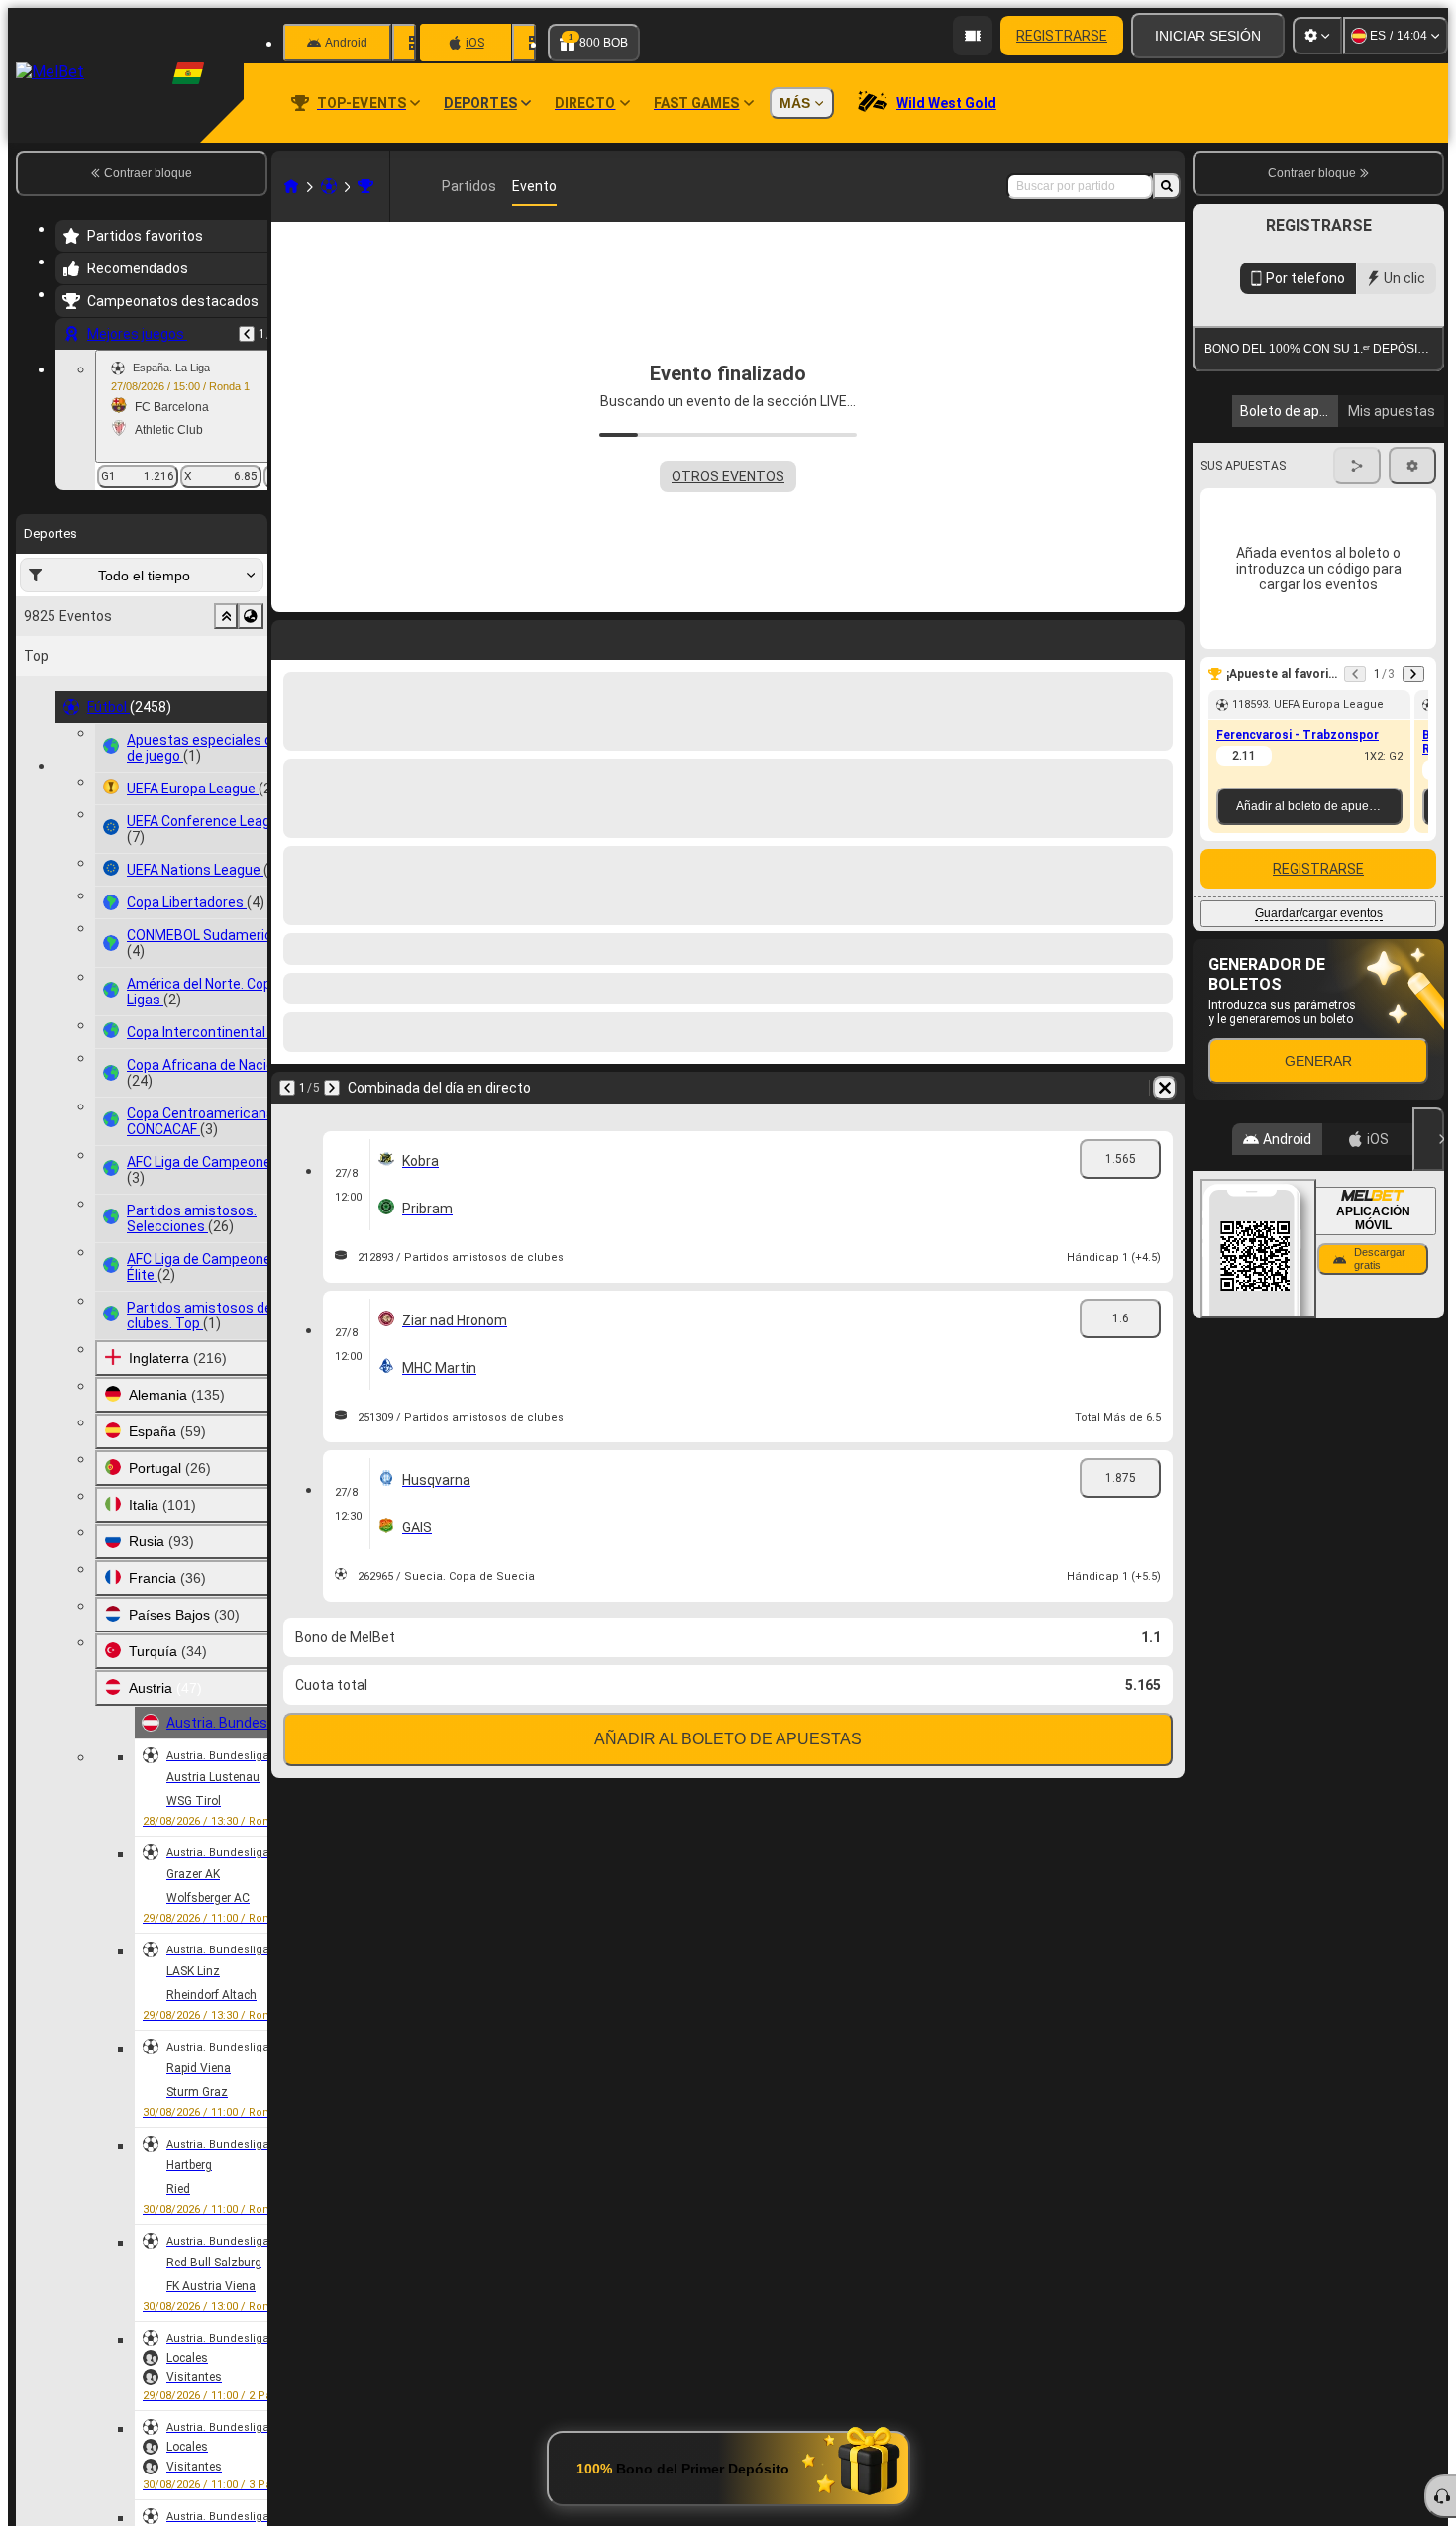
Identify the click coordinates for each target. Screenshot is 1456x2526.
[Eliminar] (1165, 636)
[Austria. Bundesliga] (365, 186)
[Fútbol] (329, 186)
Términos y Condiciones (1310, 469)
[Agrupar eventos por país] (251, 616)
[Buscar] (1167, 186)
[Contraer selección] (226, 616)
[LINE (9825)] (291, 186)
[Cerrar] (1428, 1320)
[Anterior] (247, 334)
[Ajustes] (1317, 36)
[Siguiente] (332, 636)
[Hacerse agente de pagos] (973, 36)
